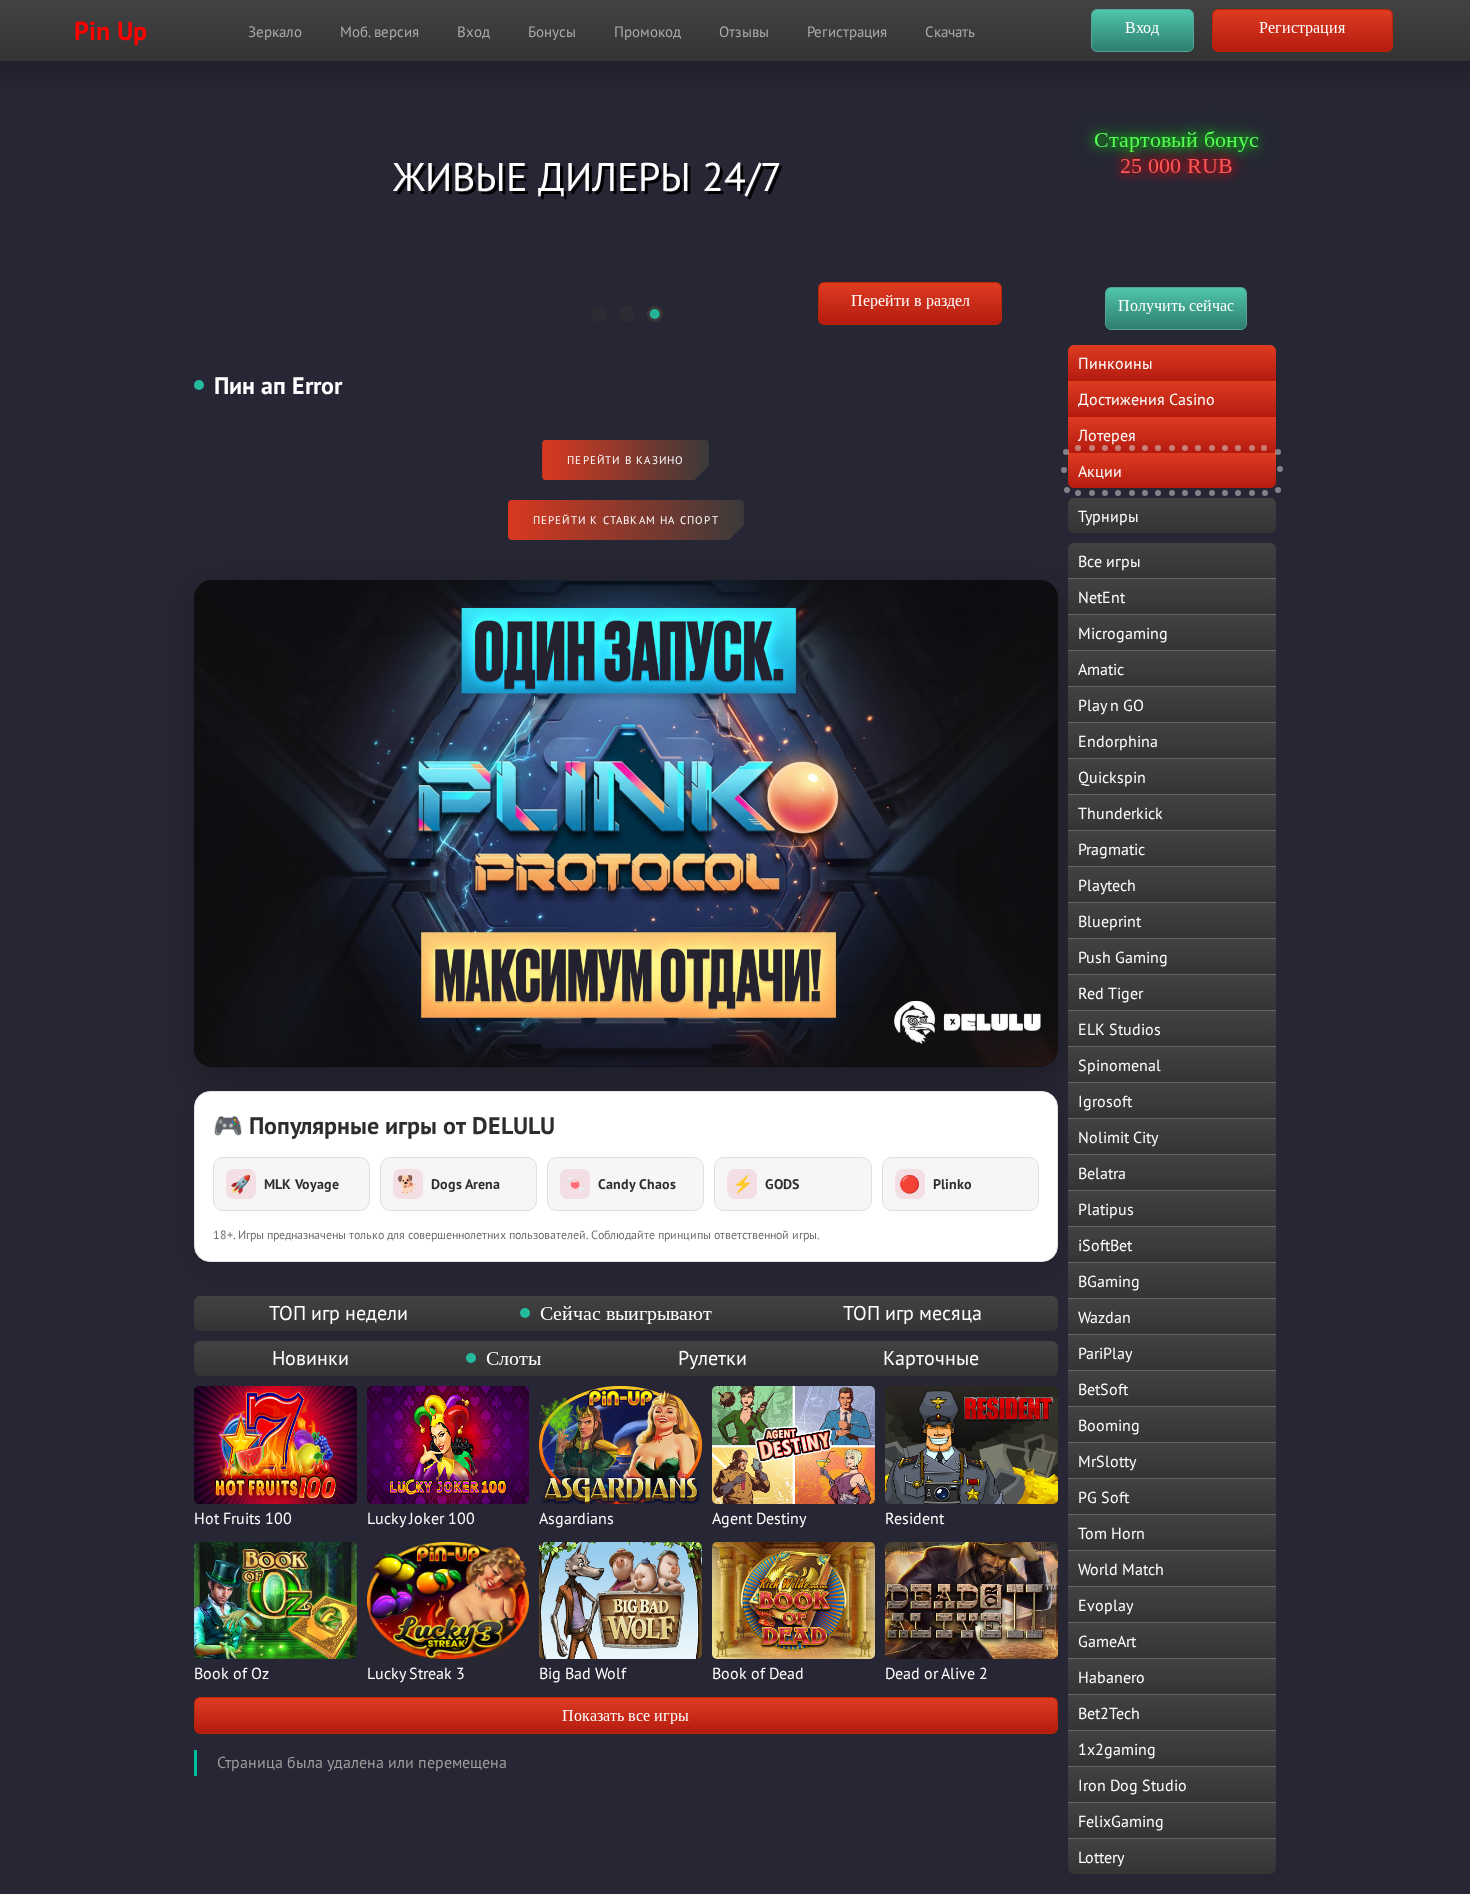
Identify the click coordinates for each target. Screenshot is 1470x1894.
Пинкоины (1115, 363)
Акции (1100, 471)
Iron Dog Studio (1132, 1785)
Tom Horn (1111, 1533)
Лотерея (1107, 435)
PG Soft (1103, 1497)
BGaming (1109, 1281)
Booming (1109, 1425)
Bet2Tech (1109, 1713)
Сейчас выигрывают (626, 1313)
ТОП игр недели (338, 1313)
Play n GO (1111, 705)
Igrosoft (1105, 1101)
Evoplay (1105, 1605)
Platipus (1106, 1209)
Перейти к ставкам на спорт (626, 520)
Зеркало (275, 31)
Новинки (310, 1358)
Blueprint (1109, 921)
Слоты (513, 1358)
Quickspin (1112, 777)
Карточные (931, 1358)
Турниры (1108, 516)
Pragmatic (1111, 849)
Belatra (1102, 1173)
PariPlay (1105, 1353)
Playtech (1107, 885)
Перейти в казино (625, 460)
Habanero (1111, 1677)
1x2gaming (1117, 1749)
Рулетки (712, 1358)
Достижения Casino (1146, 399)
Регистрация (847, 31)
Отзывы (744, 31)
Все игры (1109, 561)
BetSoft (1103, 1389)
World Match (1121, 1569)
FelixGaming (1121, 1821)
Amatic (1101, 669)
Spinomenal (1119, 1065)
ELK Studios (1119, 1029)
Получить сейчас (1176, 305)
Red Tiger (1110, 993)
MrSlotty (1107, 1461)
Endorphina (1118, 741)
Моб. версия (379, 31)
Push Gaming (1123, 957)
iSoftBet (1105, 1245)
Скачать (950, 31)
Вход (473, 31)
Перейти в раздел (910, 300)
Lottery (1101, 1857)
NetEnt (1101, 597)
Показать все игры (625, 1715)
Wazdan (1104, 1317)
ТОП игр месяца (912, 1313)
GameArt (1107, 1641)
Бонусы (552, 31)
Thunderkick (1120, 813)
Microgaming (1123, 633)
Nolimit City (1118, 1137)
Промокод (647, 31)
